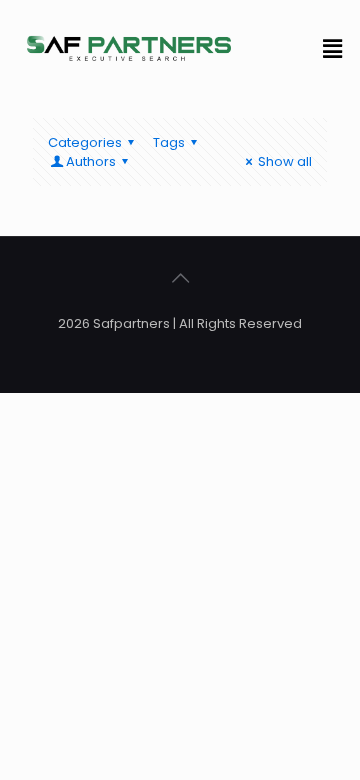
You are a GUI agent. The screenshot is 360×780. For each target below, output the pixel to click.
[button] (333, 49)
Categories (85, 142)
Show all (285, 161)
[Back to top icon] (180, 278)
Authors (91, 161)
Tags (169, 142)
